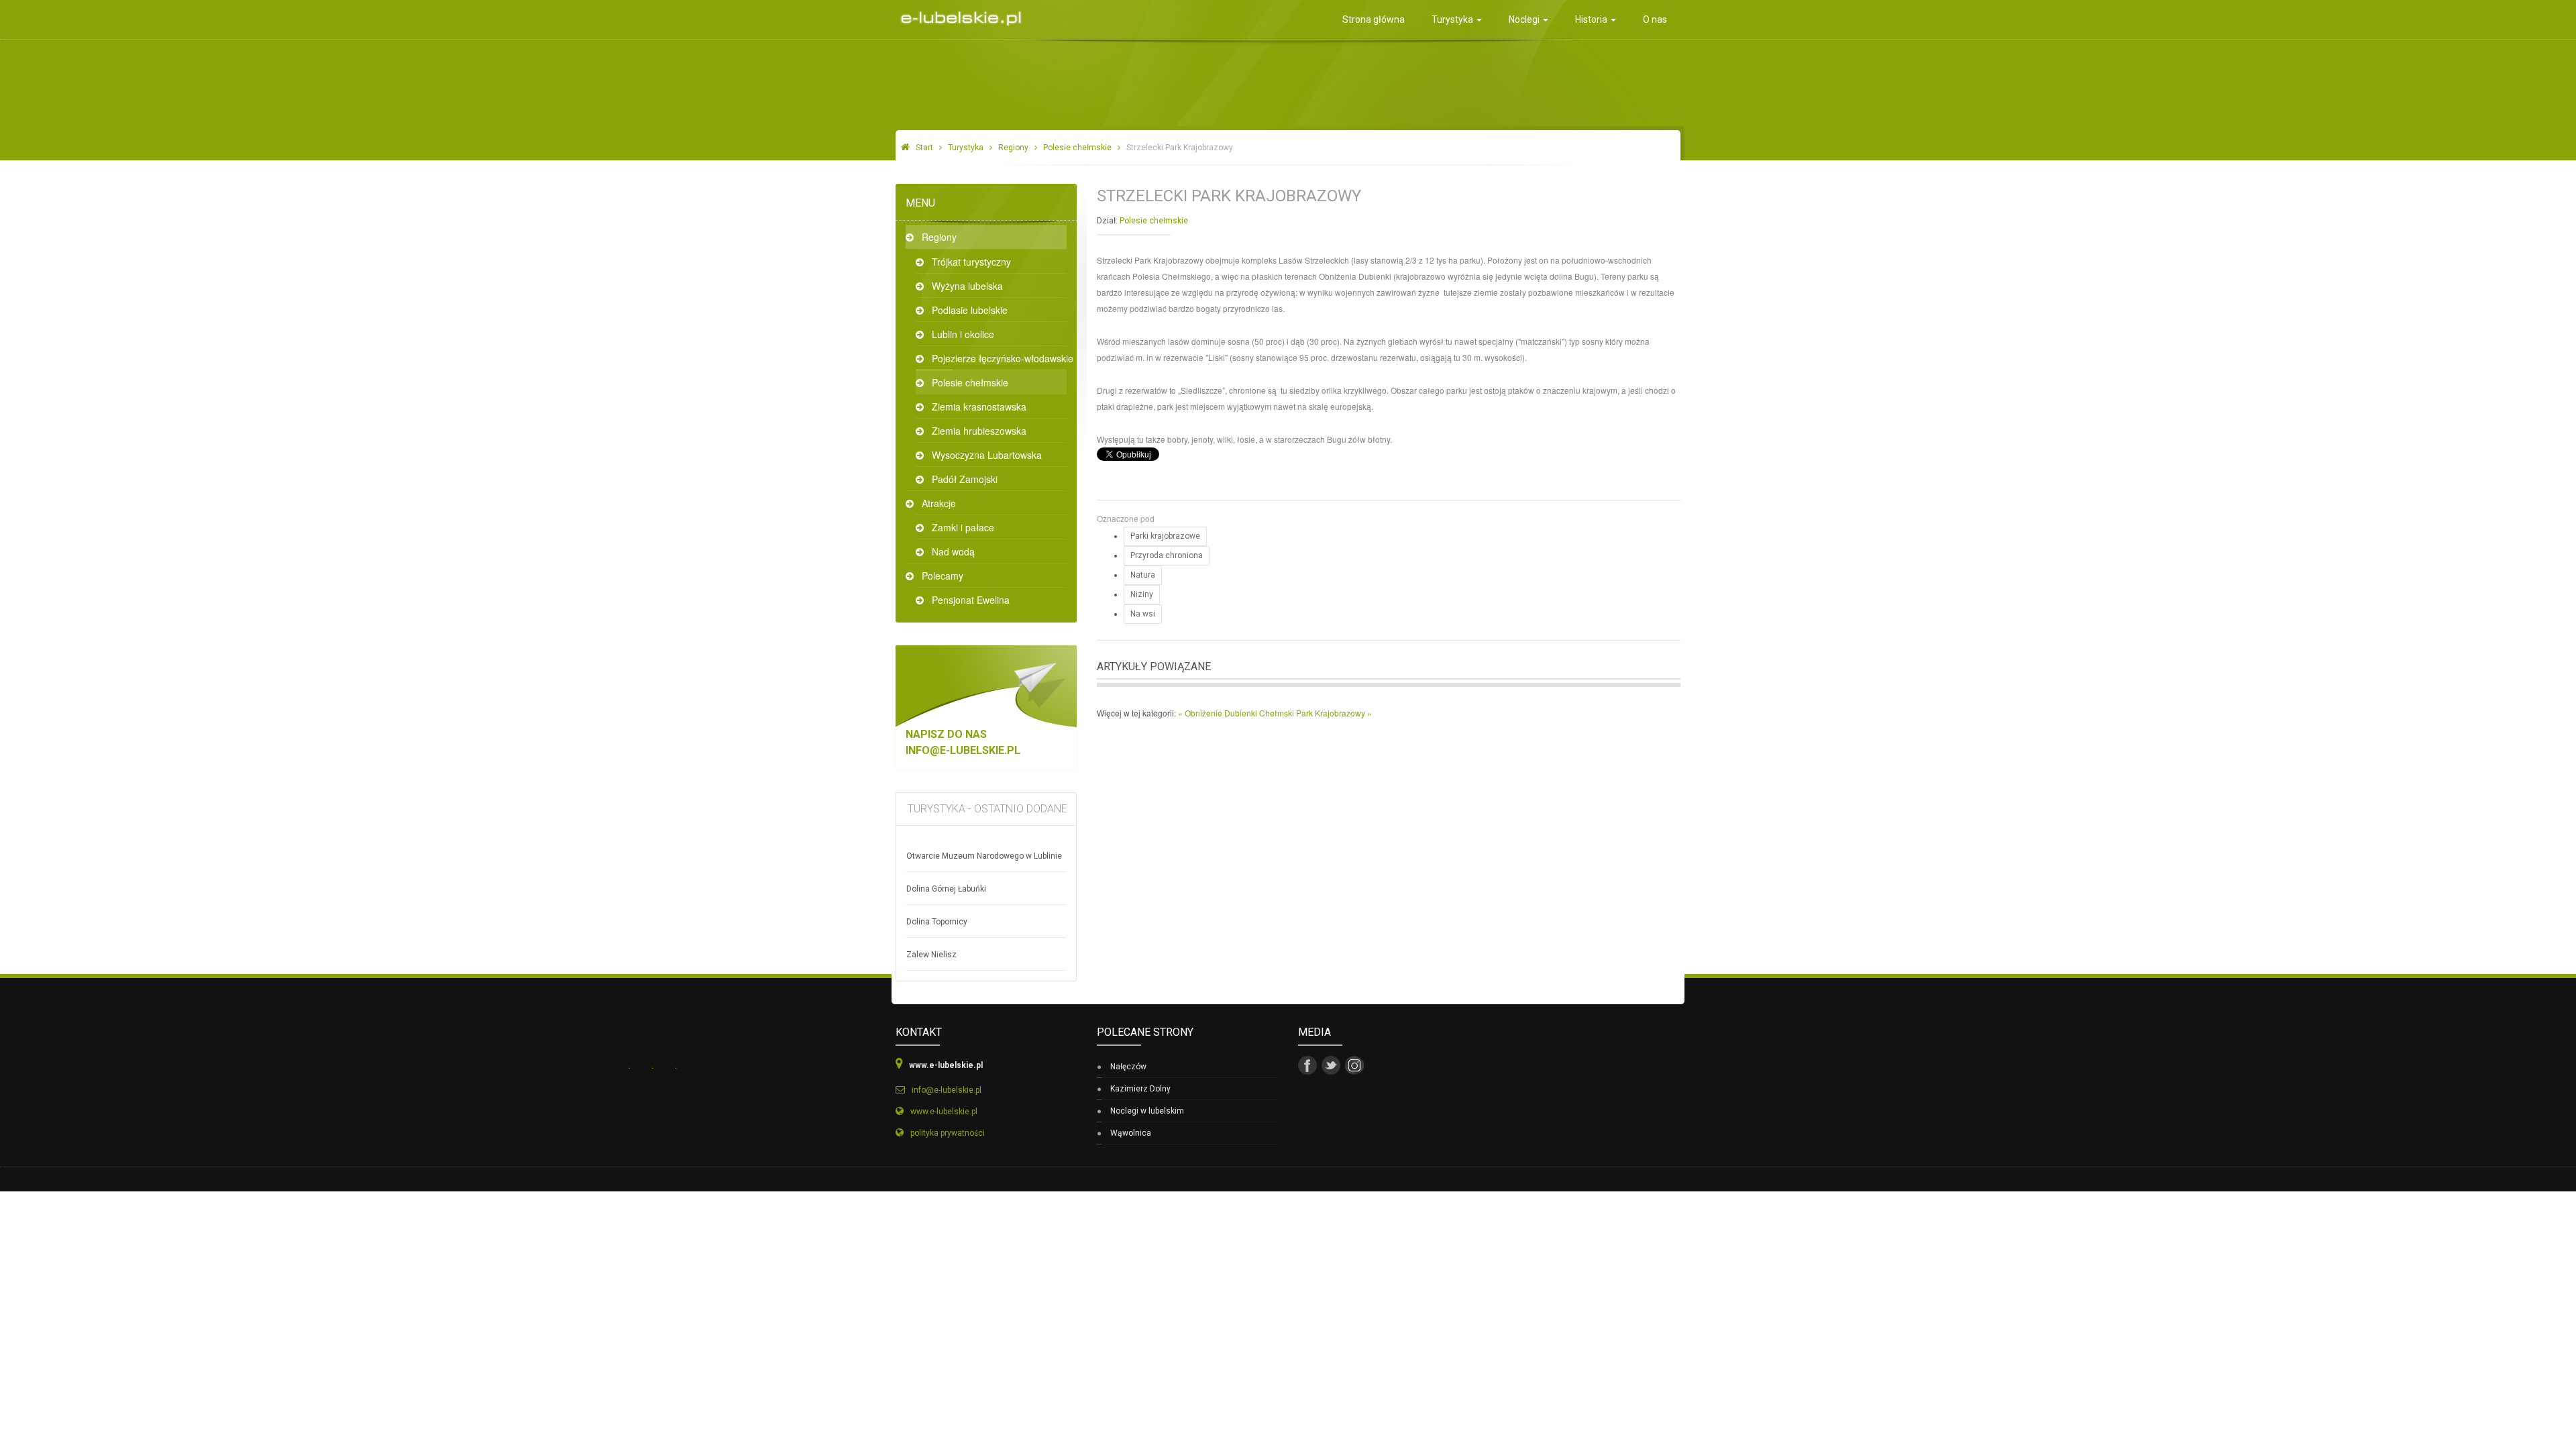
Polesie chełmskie (1077, 148)
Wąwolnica (1131, 1133)
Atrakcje (939, 503)
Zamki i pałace (963, 527)
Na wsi (1143, 614)
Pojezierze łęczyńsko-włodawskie (999, 358)
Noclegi (1525, 19)
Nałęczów (1128, 1067)
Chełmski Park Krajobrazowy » (1316, 713)
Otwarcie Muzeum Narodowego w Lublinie (984, 856)
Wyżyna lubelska (967, 286)
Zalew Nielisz (931, 955)
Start (924, 148)
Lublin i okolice (963, 334)
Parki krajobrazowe (1165, 536)
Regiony (1013, 148)
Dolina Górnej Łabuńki (946, 889)
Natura (1143, 575)
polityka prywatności (948, 1133)
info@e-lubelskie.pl (963, 750)
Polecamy (943, 576)
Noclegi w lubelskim (1147, 1111)
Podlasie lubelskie (970, 310)
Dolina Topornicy (937, 922)
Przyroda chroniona (1167, 555)
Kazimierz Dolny (1140, 1089)
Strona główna (1374, 19)
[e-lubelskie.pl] (958, 14)
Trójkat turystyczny (971, 262)
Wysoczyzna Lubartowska (987, 455)
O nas (1655, 19)
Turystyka (1453, 19)
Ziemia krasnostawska (979, 407)
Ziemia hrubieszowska (979, 431)
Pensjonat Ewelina (971, 600)
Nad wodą (953, 551)
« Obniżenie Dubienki (1219, 713)
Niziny (1142, 594)
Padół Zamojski (965, 479)
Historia (1592, 19)
